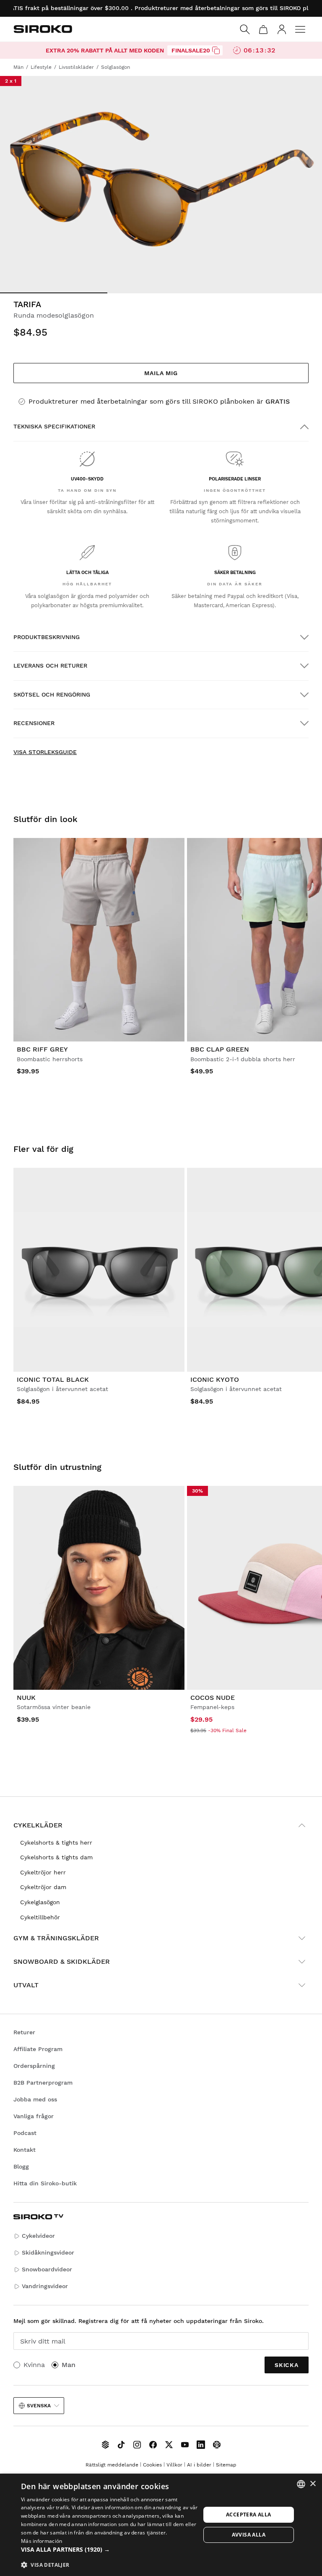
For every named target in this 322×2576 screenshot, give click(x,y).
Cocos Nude (213, 1698)
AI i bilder (199, 2465)
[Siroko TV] (105, 2445)
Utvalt (26, 1985)
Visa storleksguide (45, 752)
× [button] (313, 2484)
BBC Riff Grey (42, 1049)
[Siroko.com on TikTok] (121, 2445)
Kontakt (25, 2150)
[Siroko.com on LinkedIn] (201, 2445)
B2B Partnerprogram (43, 2083)
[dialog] (161, 2525)
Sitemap (226, 2465)
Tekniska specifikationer (54, 426)
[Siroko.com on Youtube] (185, 2445)
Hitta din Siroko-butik (45, 2183)
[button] (111, 2550)
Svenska (39, 2406)
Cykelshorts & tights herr (56, 1843)
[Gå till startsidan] (43, 29)
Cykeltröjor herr (43, 1872)
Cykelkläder (38, 1825)
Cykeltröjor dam (43, 1887)
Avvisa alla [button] (249, 2535)
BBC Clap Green (220, 1049)
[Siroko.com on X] (169, 2445)
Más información (42, 2541)
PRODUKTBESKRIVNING (47, 637)
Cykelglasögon (40, 1902)
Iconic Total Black (53, 1379)
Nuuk (26, 1698)
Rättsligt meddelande (112, 2465)
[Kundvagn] (263, 29)
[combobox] (301, 2484)
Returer (24, 2032)
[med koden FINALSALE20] (216, 50)
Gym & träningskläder (56, 1938)
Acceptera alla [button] (249, 2515)
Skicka (287, 2365)
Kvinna (34, 2365)
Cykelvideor (38, 2236)
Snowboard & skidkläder (62, 1961)
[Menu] (300, 29)
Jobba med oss (35, 2099)
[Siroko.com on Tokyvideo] (217, 2445)
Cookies (152, 2465)
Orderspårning (34, 2066)
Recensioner (34, 723)
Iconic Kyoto (215, 1379)
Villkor (174, 2465)
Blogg (21, 2166)
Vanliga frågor (34, 2116)
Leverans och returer (50, 666)
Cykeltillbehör (40, 1917)
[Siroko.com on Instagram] (137, 2445)
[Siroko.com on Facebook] (153, 2445)
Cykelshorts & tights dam (56, 1857)
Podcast (25, 2133)
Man (69, 2365)
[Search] (245, 29)
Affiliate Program (38, 2049)
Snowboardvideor (47, 2269)
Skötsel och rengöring (52, 694)
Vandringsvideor (45, 2286)
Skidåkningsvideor (48, 2252)
